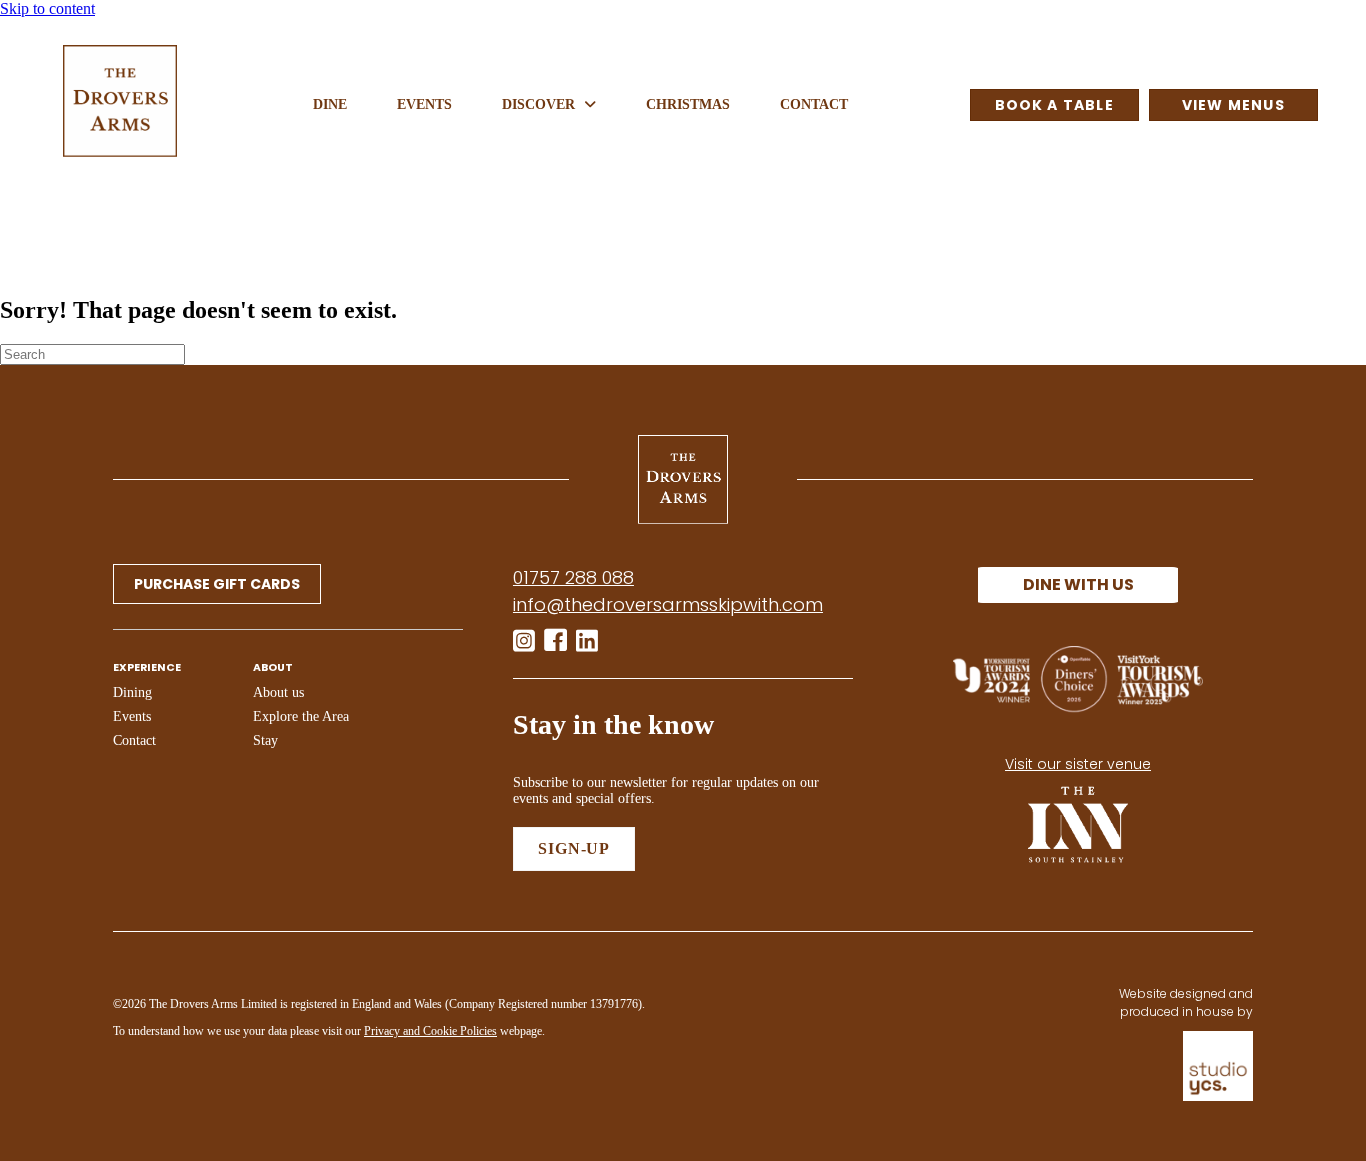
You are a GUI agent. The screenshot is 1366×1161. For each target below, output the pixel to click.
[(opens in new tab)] (1078, 868)
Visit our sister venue (1078, 764)
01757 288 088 (573, 577)
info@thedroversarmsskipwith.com (668, 604)
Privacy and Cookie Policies (430, 1031)
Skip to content (47, 8)
